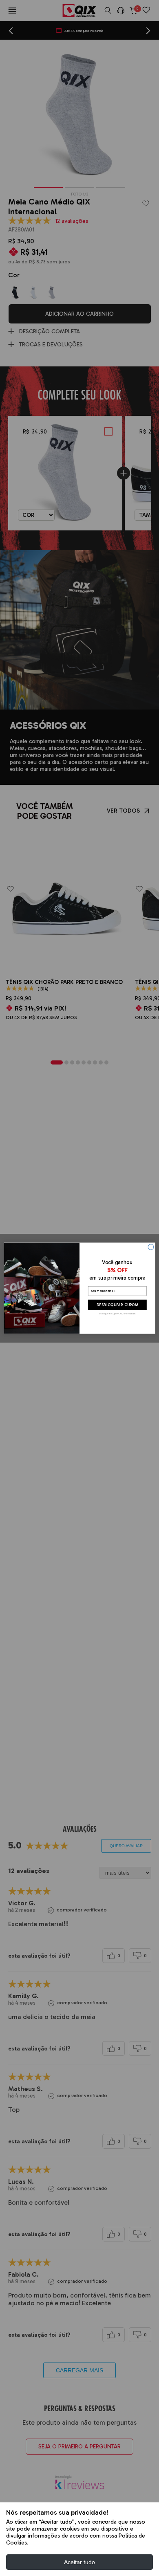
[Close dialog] (151, 1247)
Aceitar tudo (79, 2562)
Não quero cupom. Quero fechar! (117, 1313)
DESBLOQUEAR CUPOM (118, 1304)
